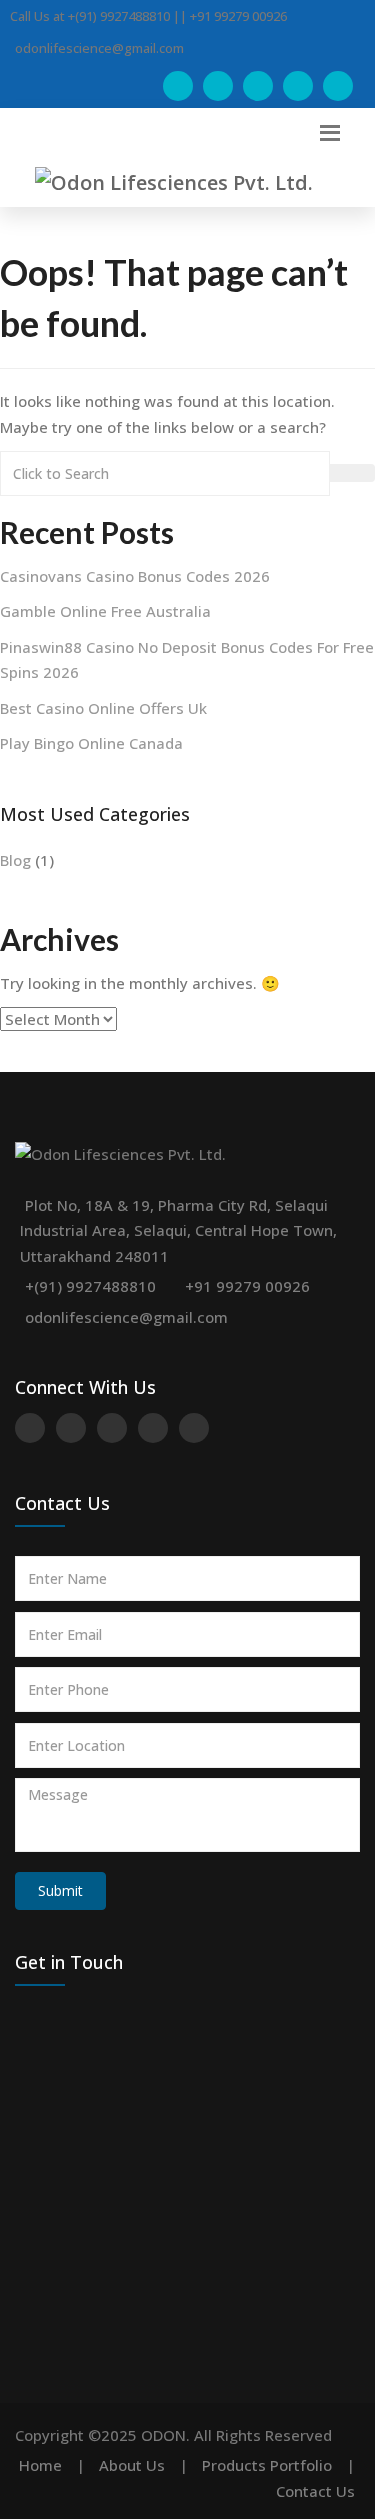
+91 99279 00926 (247, 1286)
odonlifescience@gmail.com (126, 1317)
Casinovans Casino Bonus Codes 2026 (135, 576)
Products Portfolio (267, 2465)
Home (40, 2465)
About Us (132, 2465)
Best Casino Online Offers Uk (103, 708)
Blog (15, 860)
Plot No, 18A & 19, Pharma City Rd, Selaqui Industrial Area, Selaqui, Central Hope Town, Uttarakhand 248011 (178, 1230)
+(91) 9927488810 (90, 1286)
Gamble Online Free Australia (105, 611)
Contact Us (315, 2491)
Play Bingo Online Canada (91, 743)
